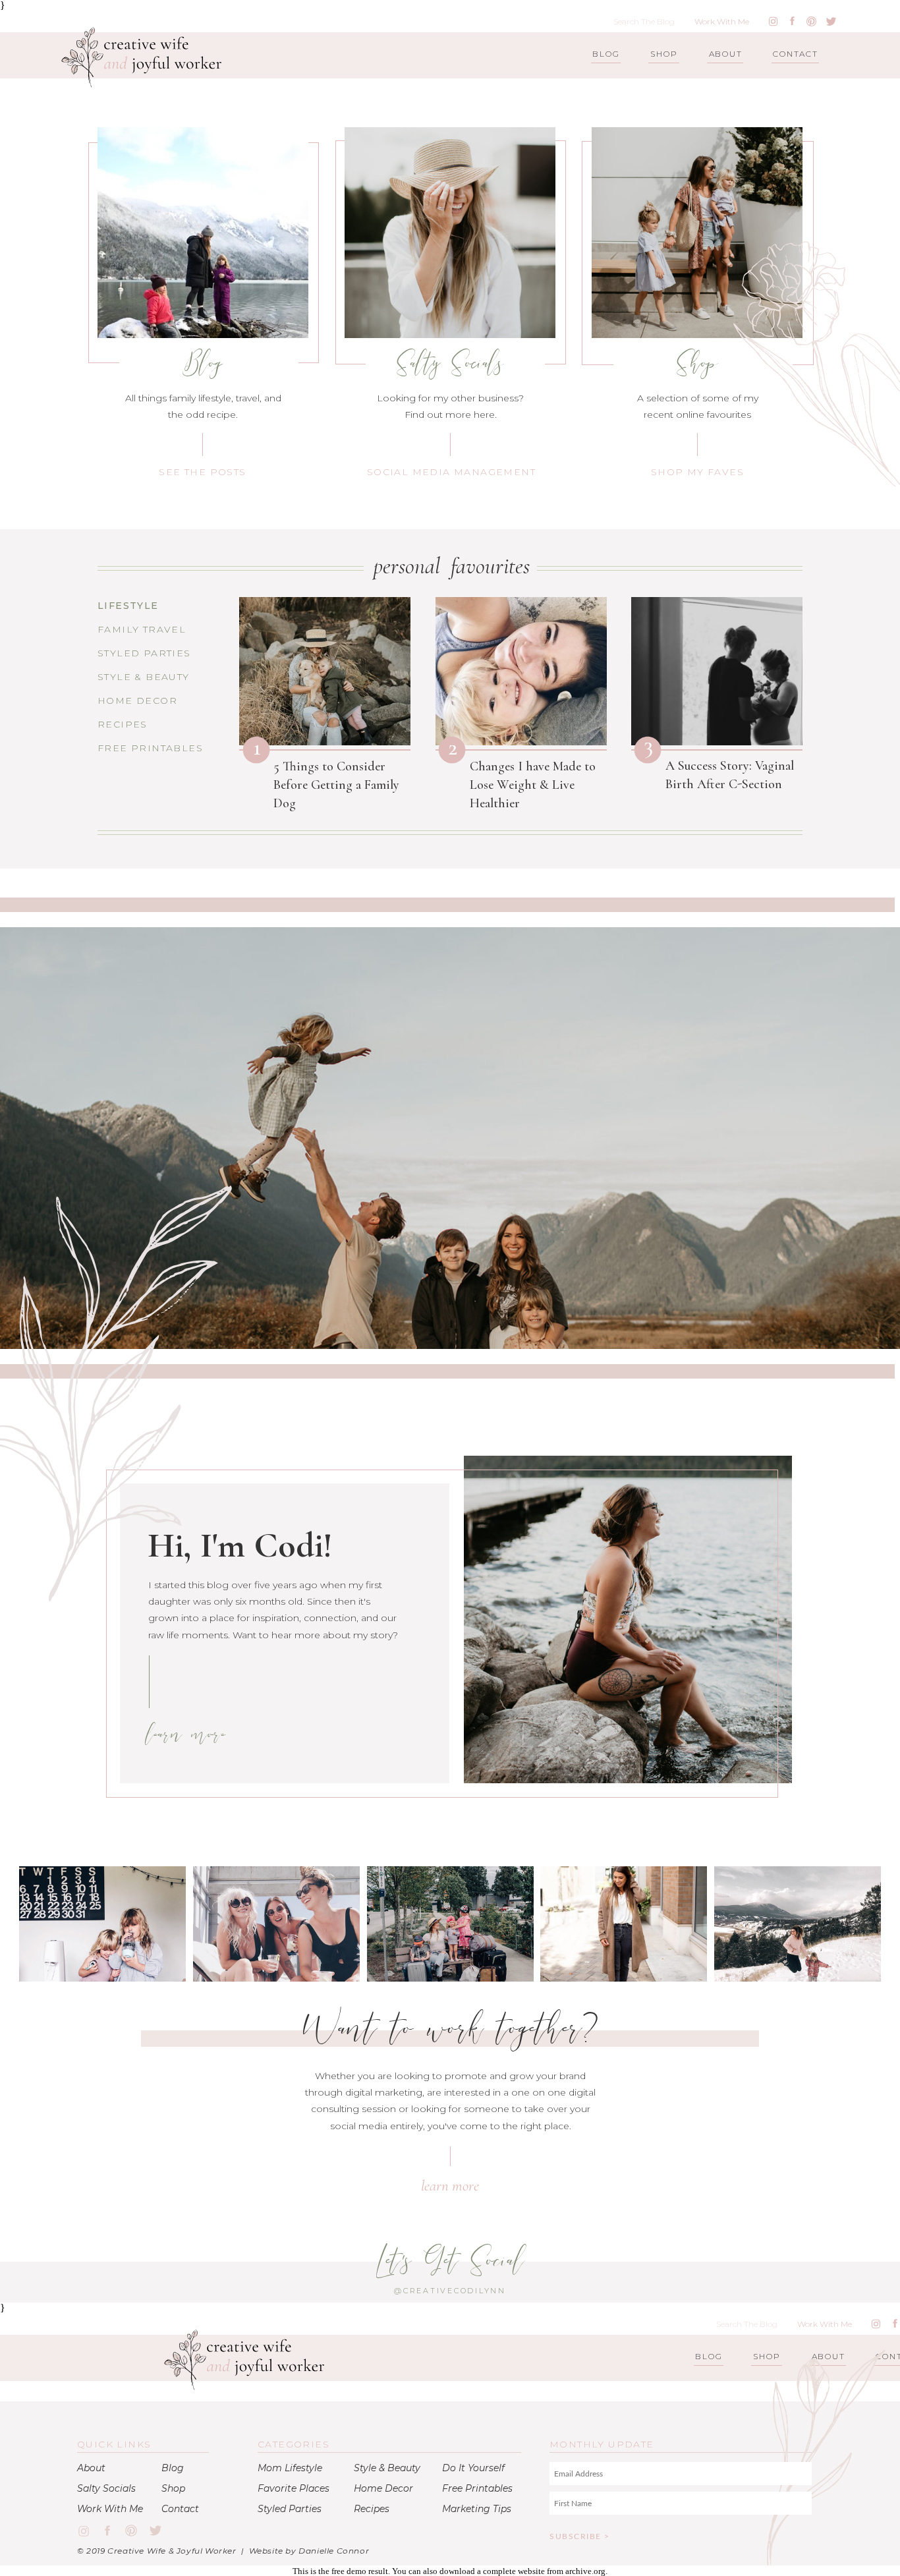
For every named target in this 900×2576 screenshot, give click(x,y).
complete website (514, 2571)
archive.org (585, 2571)
